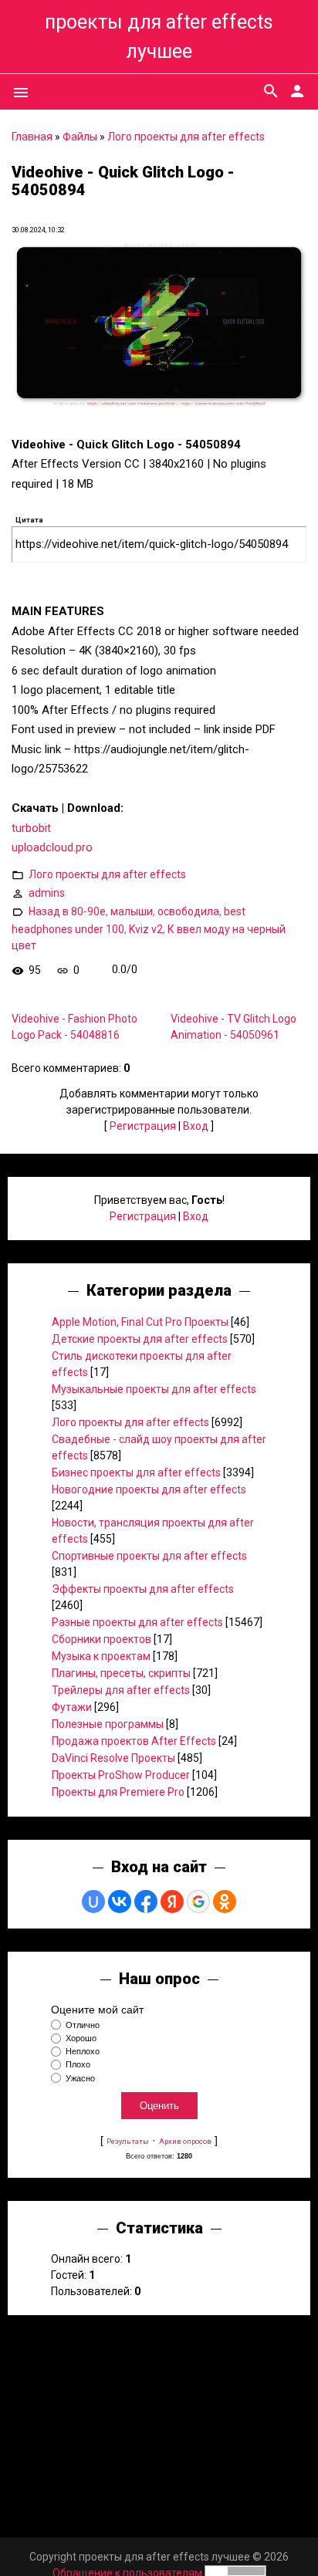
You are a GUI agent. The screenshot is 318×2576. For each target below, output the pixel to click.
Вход (196, 1126)
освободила (188, 911)
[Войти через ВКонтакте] (120, 1902)
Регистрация (143, 1126)
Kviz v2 (146, 929)
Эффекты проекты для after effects (143, 1589)
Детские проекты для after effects (140, 1339)
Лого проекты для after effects (186, 137)
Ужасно (80, 2078)
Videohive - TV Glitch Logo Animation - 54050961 (233, 1027)
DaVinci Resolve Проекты (113, 1758)
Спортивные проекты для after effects (149, 1556)
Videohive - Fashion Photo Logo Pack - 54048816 (74, 1027)
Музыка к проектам (101, 1656)
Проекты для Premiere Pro (118, 1792)
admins (47, 892)
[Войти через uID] (93, 1902)
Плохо (78, 2065)
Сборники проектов (101, 1639)
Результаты (128, 2141)
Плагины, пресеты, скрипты (121, 1673)
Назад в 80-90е (67, 911)
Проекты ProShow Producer (121, 1775)
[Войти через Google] (198, 1902)
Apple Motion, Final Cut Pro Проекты (140, 1322)
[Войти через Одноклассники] (225, 1902)
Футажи (72, 1707)
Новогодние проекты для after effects (149, 1489)
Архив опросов (185, 2141)
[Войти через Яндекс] (172, 1902)
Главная (32, 137)
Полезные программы (108, 1724)
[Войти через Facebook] (146, 1902)
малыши (132, 911)
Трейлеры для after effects (121, 1690)
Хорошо (81, 2038)
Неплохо (83, 2051)
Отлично (83, 2025)
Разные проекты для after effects (137, 1622)
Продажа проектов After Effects (134, 1741)
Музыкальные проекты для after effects (154, 1389)
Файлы (80, 137)
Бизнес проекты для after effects (136, 1472)
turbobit (31, 828)
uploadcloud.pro (52, 847)
